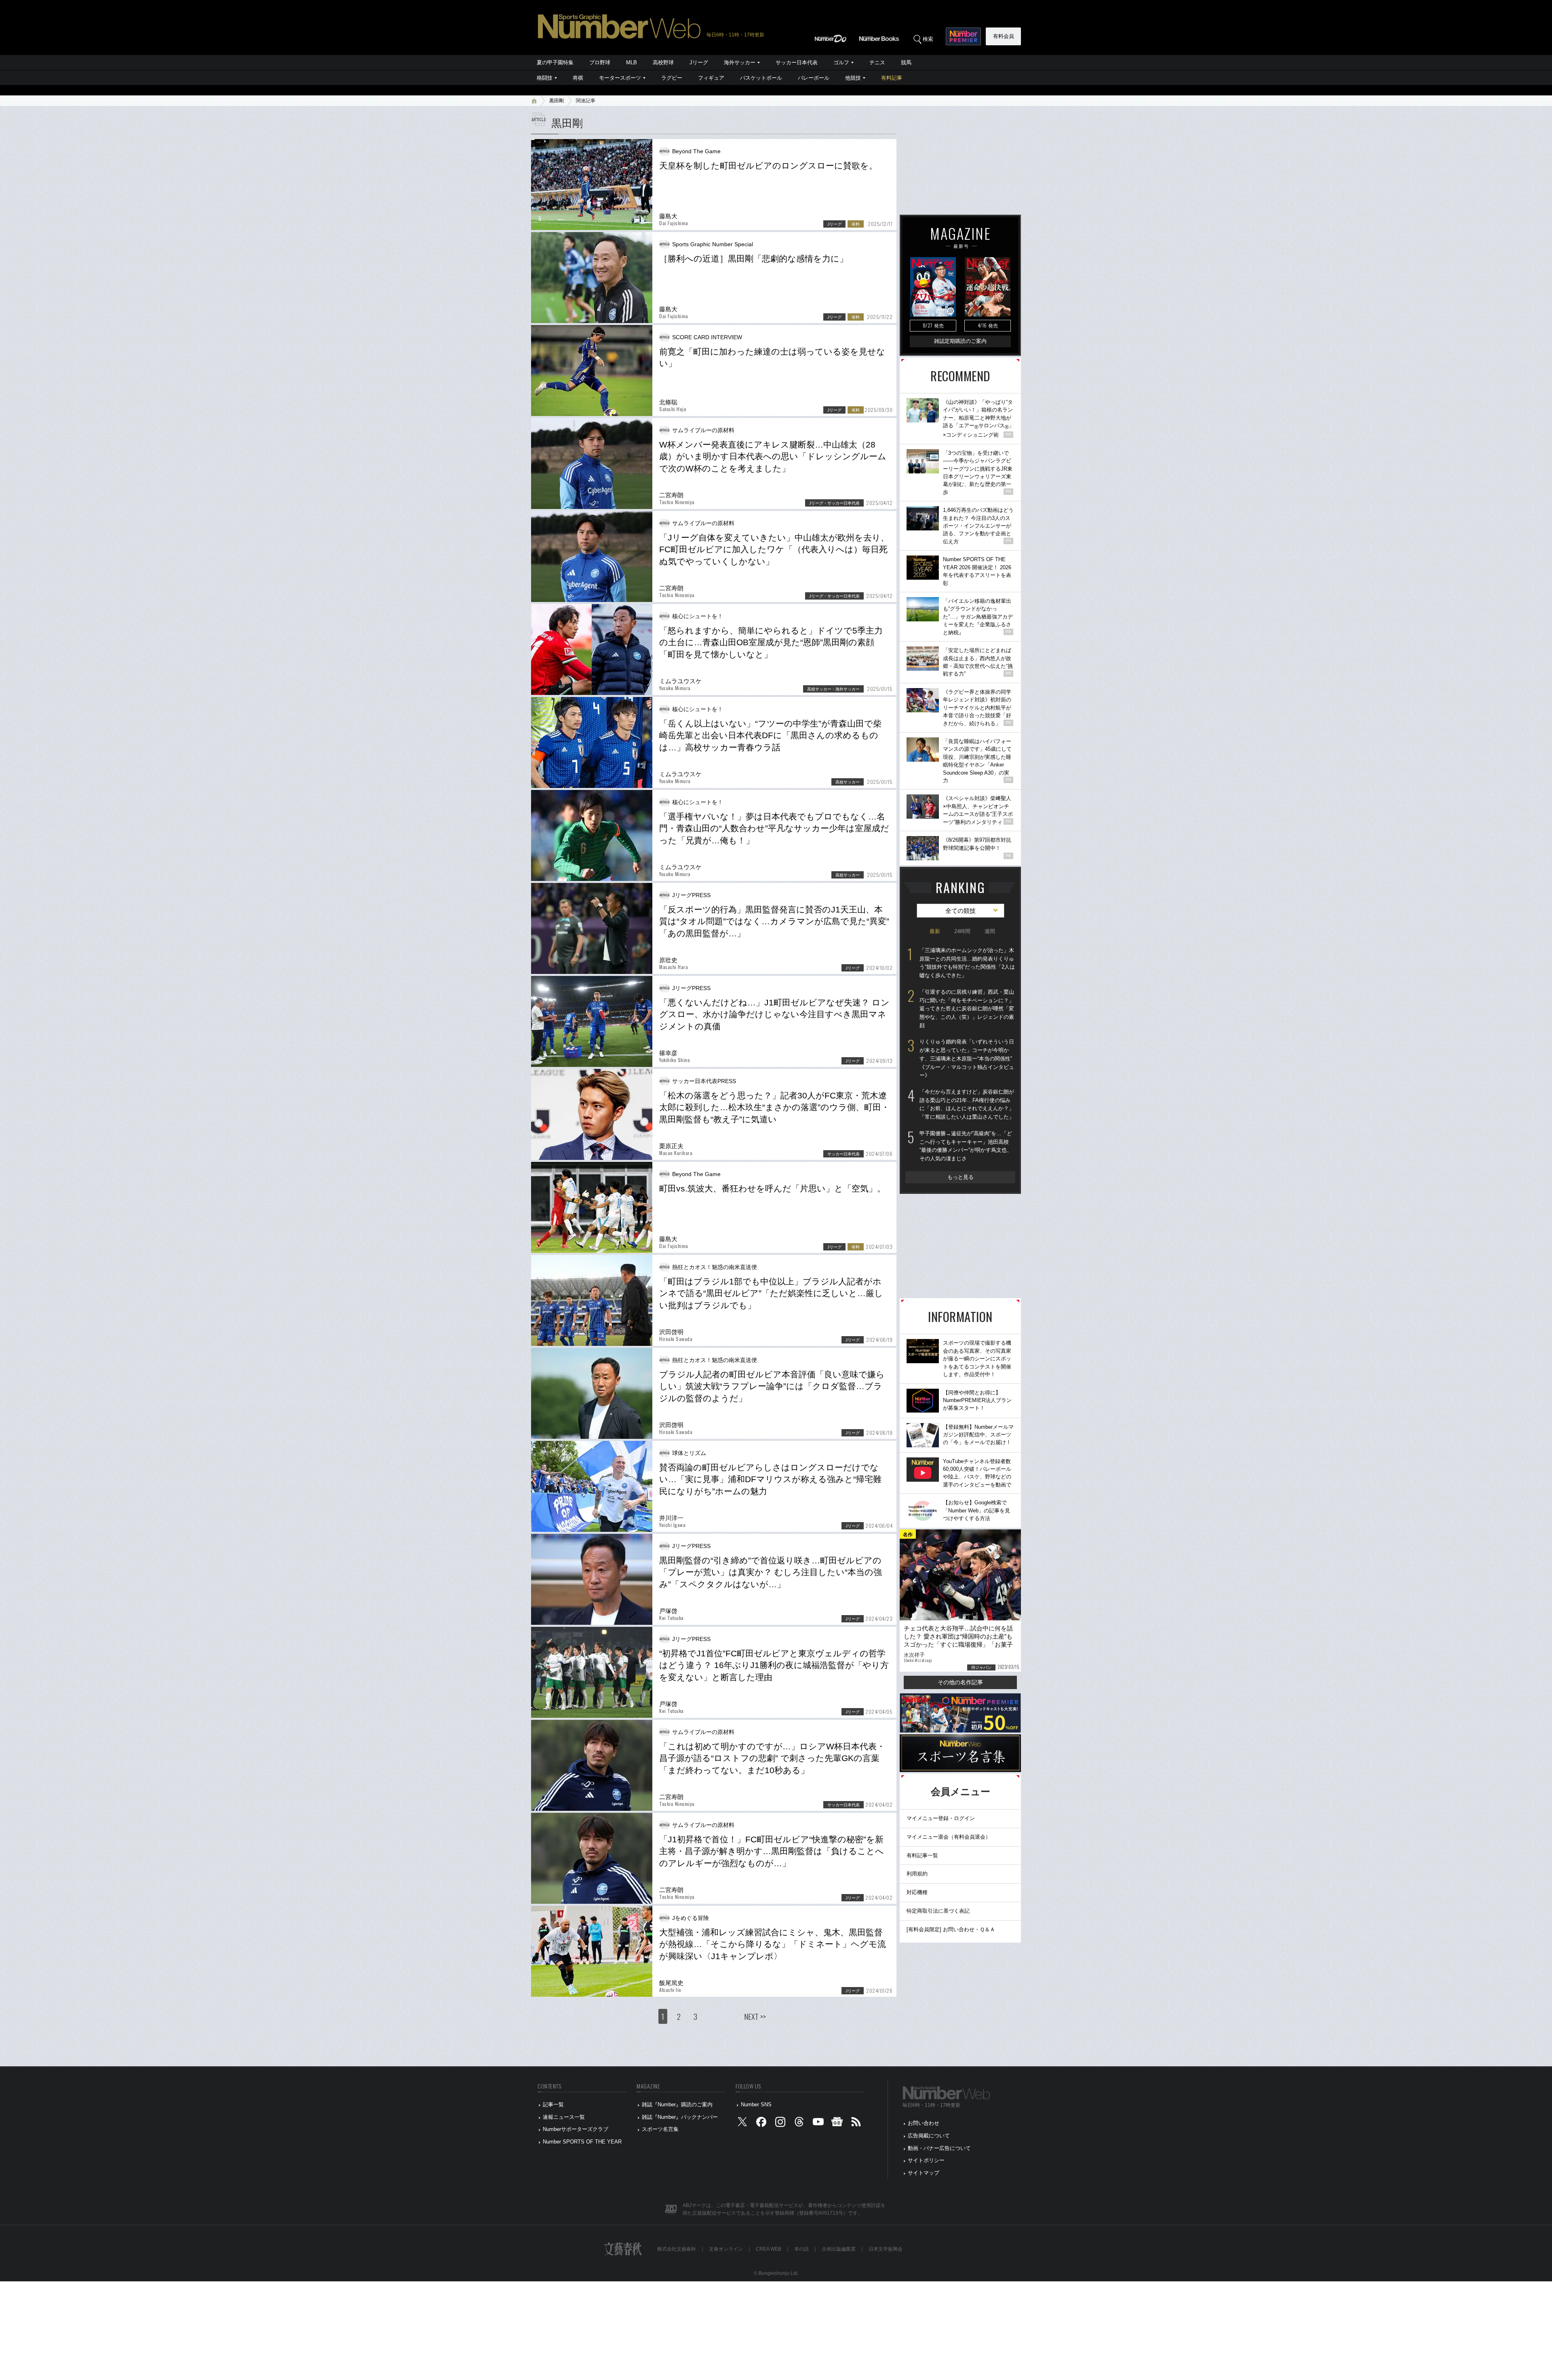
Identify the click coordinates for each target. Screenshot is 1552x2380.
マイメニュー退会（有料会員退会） (949, 1837)
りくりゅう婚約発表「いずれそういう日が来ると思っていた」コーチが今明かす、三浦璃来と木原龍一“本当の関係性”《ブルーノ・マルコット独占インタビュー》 (967, 1058)
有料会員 (1004, 36)
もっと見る (961, 1177)
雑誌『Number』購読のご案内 (677, 2104)
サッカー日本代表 (797, 62)
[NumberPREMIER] (963, 36)
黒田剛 (557, 101)
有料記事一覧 (922, 1855)
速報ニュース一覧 (564, 2117)
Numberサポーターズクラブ (576, 2129)
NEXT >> (755, 2016)
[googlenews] (837, 2123)
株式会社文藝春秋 (677, 2249)
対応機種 (917, 1892)
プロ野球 (600, 62)
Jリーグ (699, 62)
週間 (990, 931)
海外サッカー (740, 62)
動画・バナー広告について (939, 2148)
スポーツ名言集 (660, 2129)
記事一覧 (553, 2104)
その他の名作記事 (960, 1682)
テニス (877, 62)
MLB (632, 62)
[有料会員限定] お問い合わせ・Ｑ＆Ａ (951, 1929)
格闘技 (545, 78)
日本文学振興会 (886, 2249)
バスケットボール (761, 78)
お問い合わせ (924, 2123)
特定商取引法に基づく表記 (938, 1911)
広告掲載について (929, 2136)
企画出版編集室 (839, 2249)
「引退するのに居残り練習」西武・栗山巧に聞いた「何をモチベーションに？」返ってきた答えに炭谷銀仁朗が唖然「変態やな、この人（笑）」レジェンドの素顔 (967, 1009)
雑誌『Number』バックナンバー (680, 2117)
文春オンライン (726, 2249)
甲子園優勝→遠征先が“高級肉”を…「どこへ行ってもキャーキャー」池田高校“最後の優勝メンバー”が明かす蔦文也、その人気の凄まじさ (966, 1146)
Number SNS (756, 2104)
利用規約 (917, 1874)
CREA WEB (769, 2249)
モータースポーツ (620, 78)
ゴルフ (841, 62)
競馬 (906, 62)
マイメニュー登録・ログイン (941, 1818)
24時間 (962, 931)
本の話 (801, 2249)
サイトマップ (924, 2173)
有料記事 (892, 78)
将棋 (578, 78)
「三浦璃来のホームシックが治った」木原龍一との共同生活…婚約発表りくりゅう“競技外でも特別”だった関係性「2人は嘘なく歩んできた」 (967, 963)
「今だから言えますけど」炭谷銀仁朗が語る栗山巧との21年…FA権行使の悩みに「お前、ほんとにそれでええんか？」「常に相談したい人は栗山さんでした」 (967, 1104)
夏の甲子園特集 (555, 62)
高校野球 (663, 62)
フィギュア (711, 78)
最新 (935, 931)
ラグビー (672, 78)
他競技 (853, 78)
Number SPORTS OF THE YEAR (582, 2142)
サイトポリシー (926, 2160)
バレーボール (814, 78)
